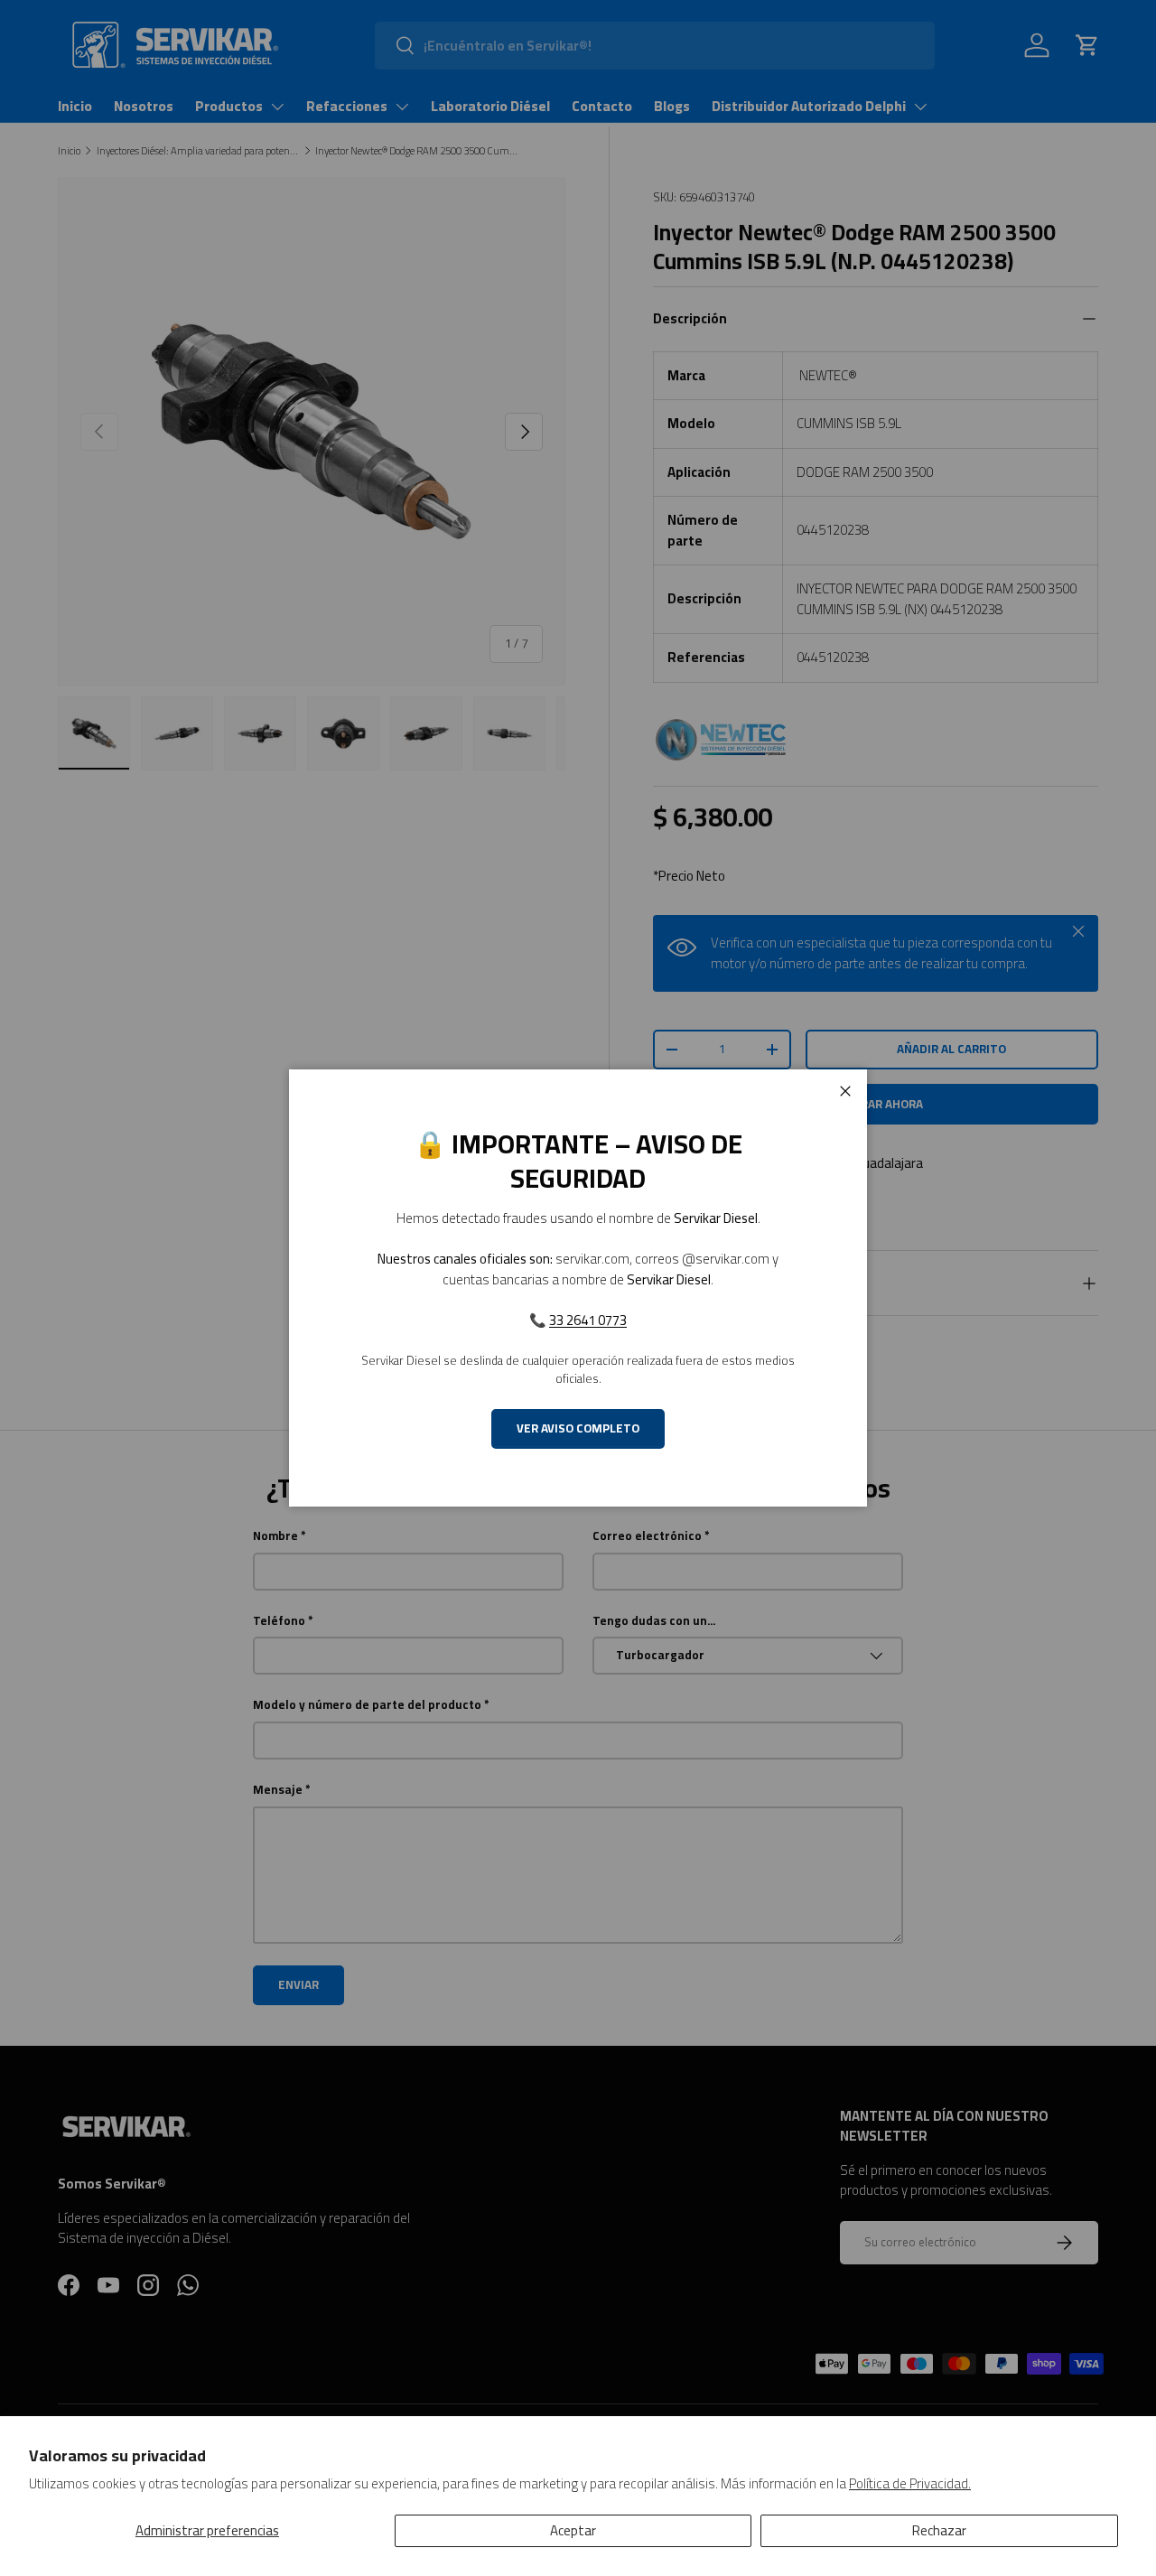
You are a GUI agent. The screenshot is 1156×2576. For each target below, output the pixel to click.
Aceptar (573, 2530)
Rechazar (939, 2530)
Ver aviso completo (578, 1428)
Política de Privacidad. (910, 2483)
